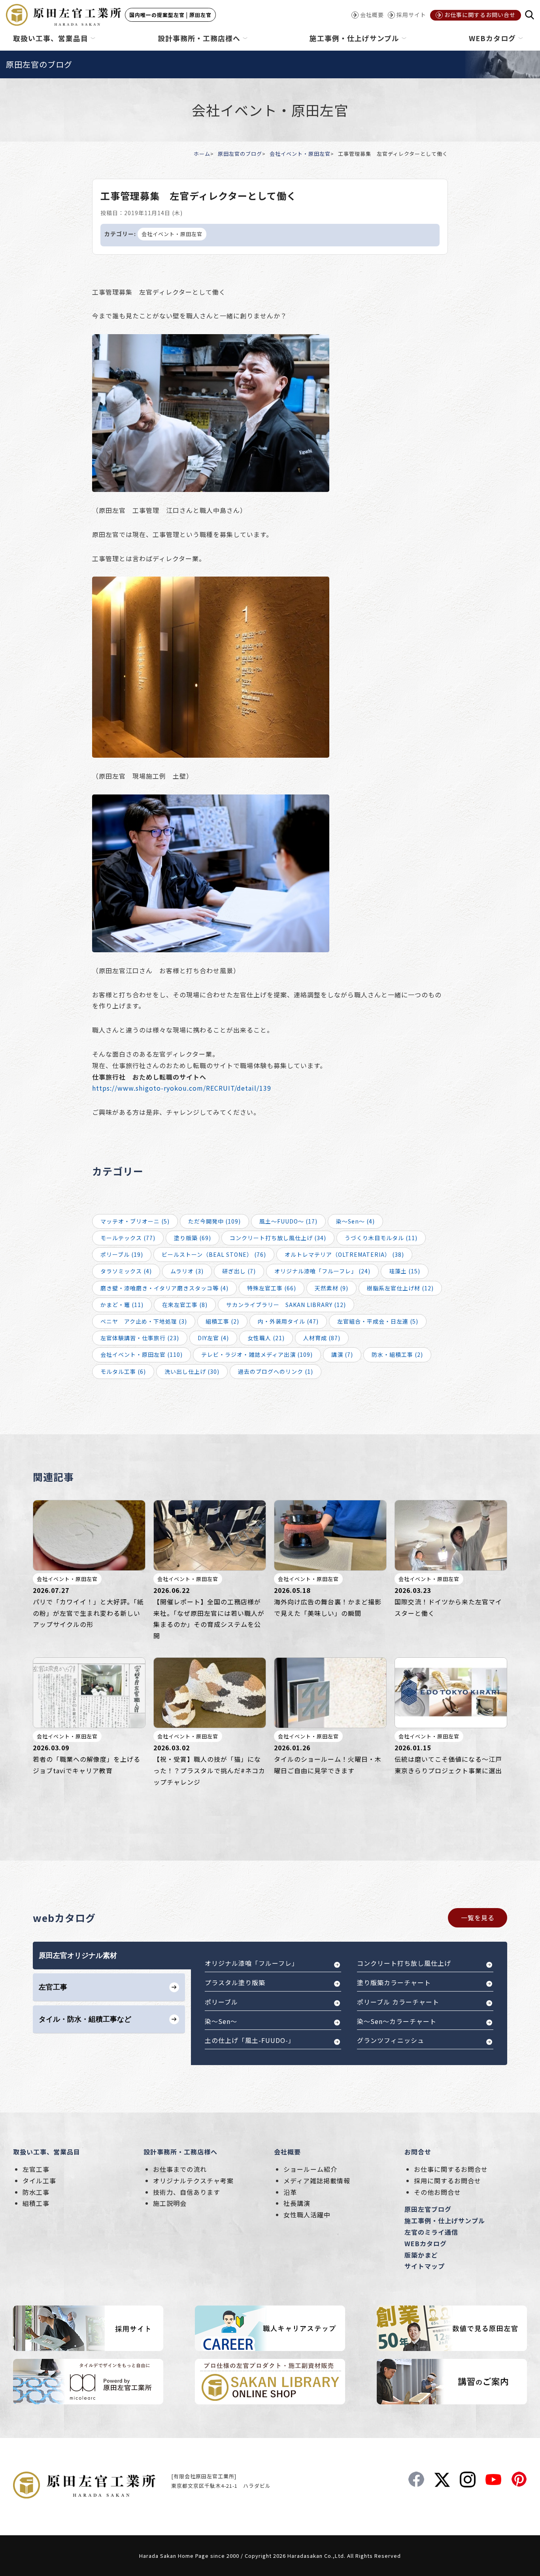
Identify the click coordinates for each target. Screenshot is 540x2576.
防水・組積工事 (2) (397, 1354)
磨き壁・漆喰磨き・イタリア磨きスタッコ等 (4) (164, 1288)
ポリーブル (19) (122, 1254)
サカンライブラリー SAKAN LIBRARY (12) (286, 1305)
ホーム (202, 154)
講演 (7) (342, 1354)
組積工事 (36, 2203)
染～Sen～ (221, 2021)
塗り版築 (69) (193, 1238)
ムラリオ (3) (187, 1271)
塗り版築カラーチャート (394, 1982)
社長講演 (297, 2203)
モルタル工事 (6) (123, 1371)
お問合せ (418, 2152)
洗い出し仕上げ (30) (192, 1371)
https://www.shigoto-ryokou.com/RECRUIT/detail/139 (182, 1088)
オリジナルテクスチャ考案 (193, 2181)
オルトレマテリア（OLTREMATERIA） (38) (344, 1254)
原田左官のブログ (240, 154)
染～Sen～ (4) (355, 1221)
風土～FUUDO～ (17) (288, 1221)
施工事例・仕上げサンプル (445, 2220)
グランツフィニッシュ (391, 2040)
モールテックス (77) (128, 1238)
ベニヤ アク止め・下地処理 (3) (144, 1321)
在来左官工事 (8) (185, 1305)
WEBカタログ (426, 2243)
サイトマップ (425, 2266)
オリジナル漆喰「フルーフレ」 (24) (322, 1271)
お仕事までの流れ (180, 2169)
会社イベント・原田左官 (300, 154)
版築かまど (421, 2255)
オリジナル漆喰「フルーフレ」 (252, 1963)
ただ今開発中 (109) (214, 1221)
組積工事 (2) (222, 1321)
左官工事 (36, 2169)
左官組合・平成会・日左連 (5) (378, 1321)
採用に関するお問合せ (447, 2181)
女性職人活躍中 (307, 2215)
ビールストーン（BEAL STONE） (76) (214, 1254)
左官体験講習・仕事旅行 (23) (140, 1338)
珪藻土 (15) (405, 1271)
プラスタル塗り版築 (235, 1982)
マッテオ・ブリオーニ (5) (135, 1221)
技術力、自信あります (187, 2192)
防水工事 (36, 2192)
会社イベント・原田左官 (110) (142, 1354)
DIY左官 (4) (213, 1338)
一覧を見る (478, 1918)
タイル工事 (39, 2181)
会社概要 (287, 2152)
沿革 (290, 2192)
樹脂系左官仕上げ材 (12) (400, 1288)
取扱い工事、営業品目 (47, 2152)
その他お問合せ (437, 2192)
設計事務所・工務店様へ (180, 2152)
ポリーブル (221, 2002)
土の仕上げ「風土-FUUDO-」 (250, 2040)
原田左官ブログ (428, 2209)
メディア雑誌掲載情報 (317, 2181)
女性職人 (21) (266, 1338)
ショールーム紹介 (310, 2169)
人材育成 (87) (322, 1338)
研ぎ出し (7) (239, 1271)
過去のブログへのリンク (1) (276, 1371)
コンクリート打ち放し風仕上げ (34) (278, 1238)
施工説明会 (170, 2203)
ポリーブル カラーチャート (398, 2002)
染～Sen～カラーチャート (397, 2021)
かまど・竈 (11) (122, 1305)
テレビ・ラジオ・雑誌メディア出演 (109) (257, 1354)
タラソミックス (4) (126, 1271)
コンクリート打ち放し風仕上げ (404, 1963)
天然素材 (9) (331, 1288)
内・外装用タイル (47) (288, 1321)
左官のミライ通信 (431, 2232)
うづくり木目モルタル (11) (381, 1238)
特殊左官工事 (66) (272, 1288)
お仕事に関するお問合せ (451, 2169)
